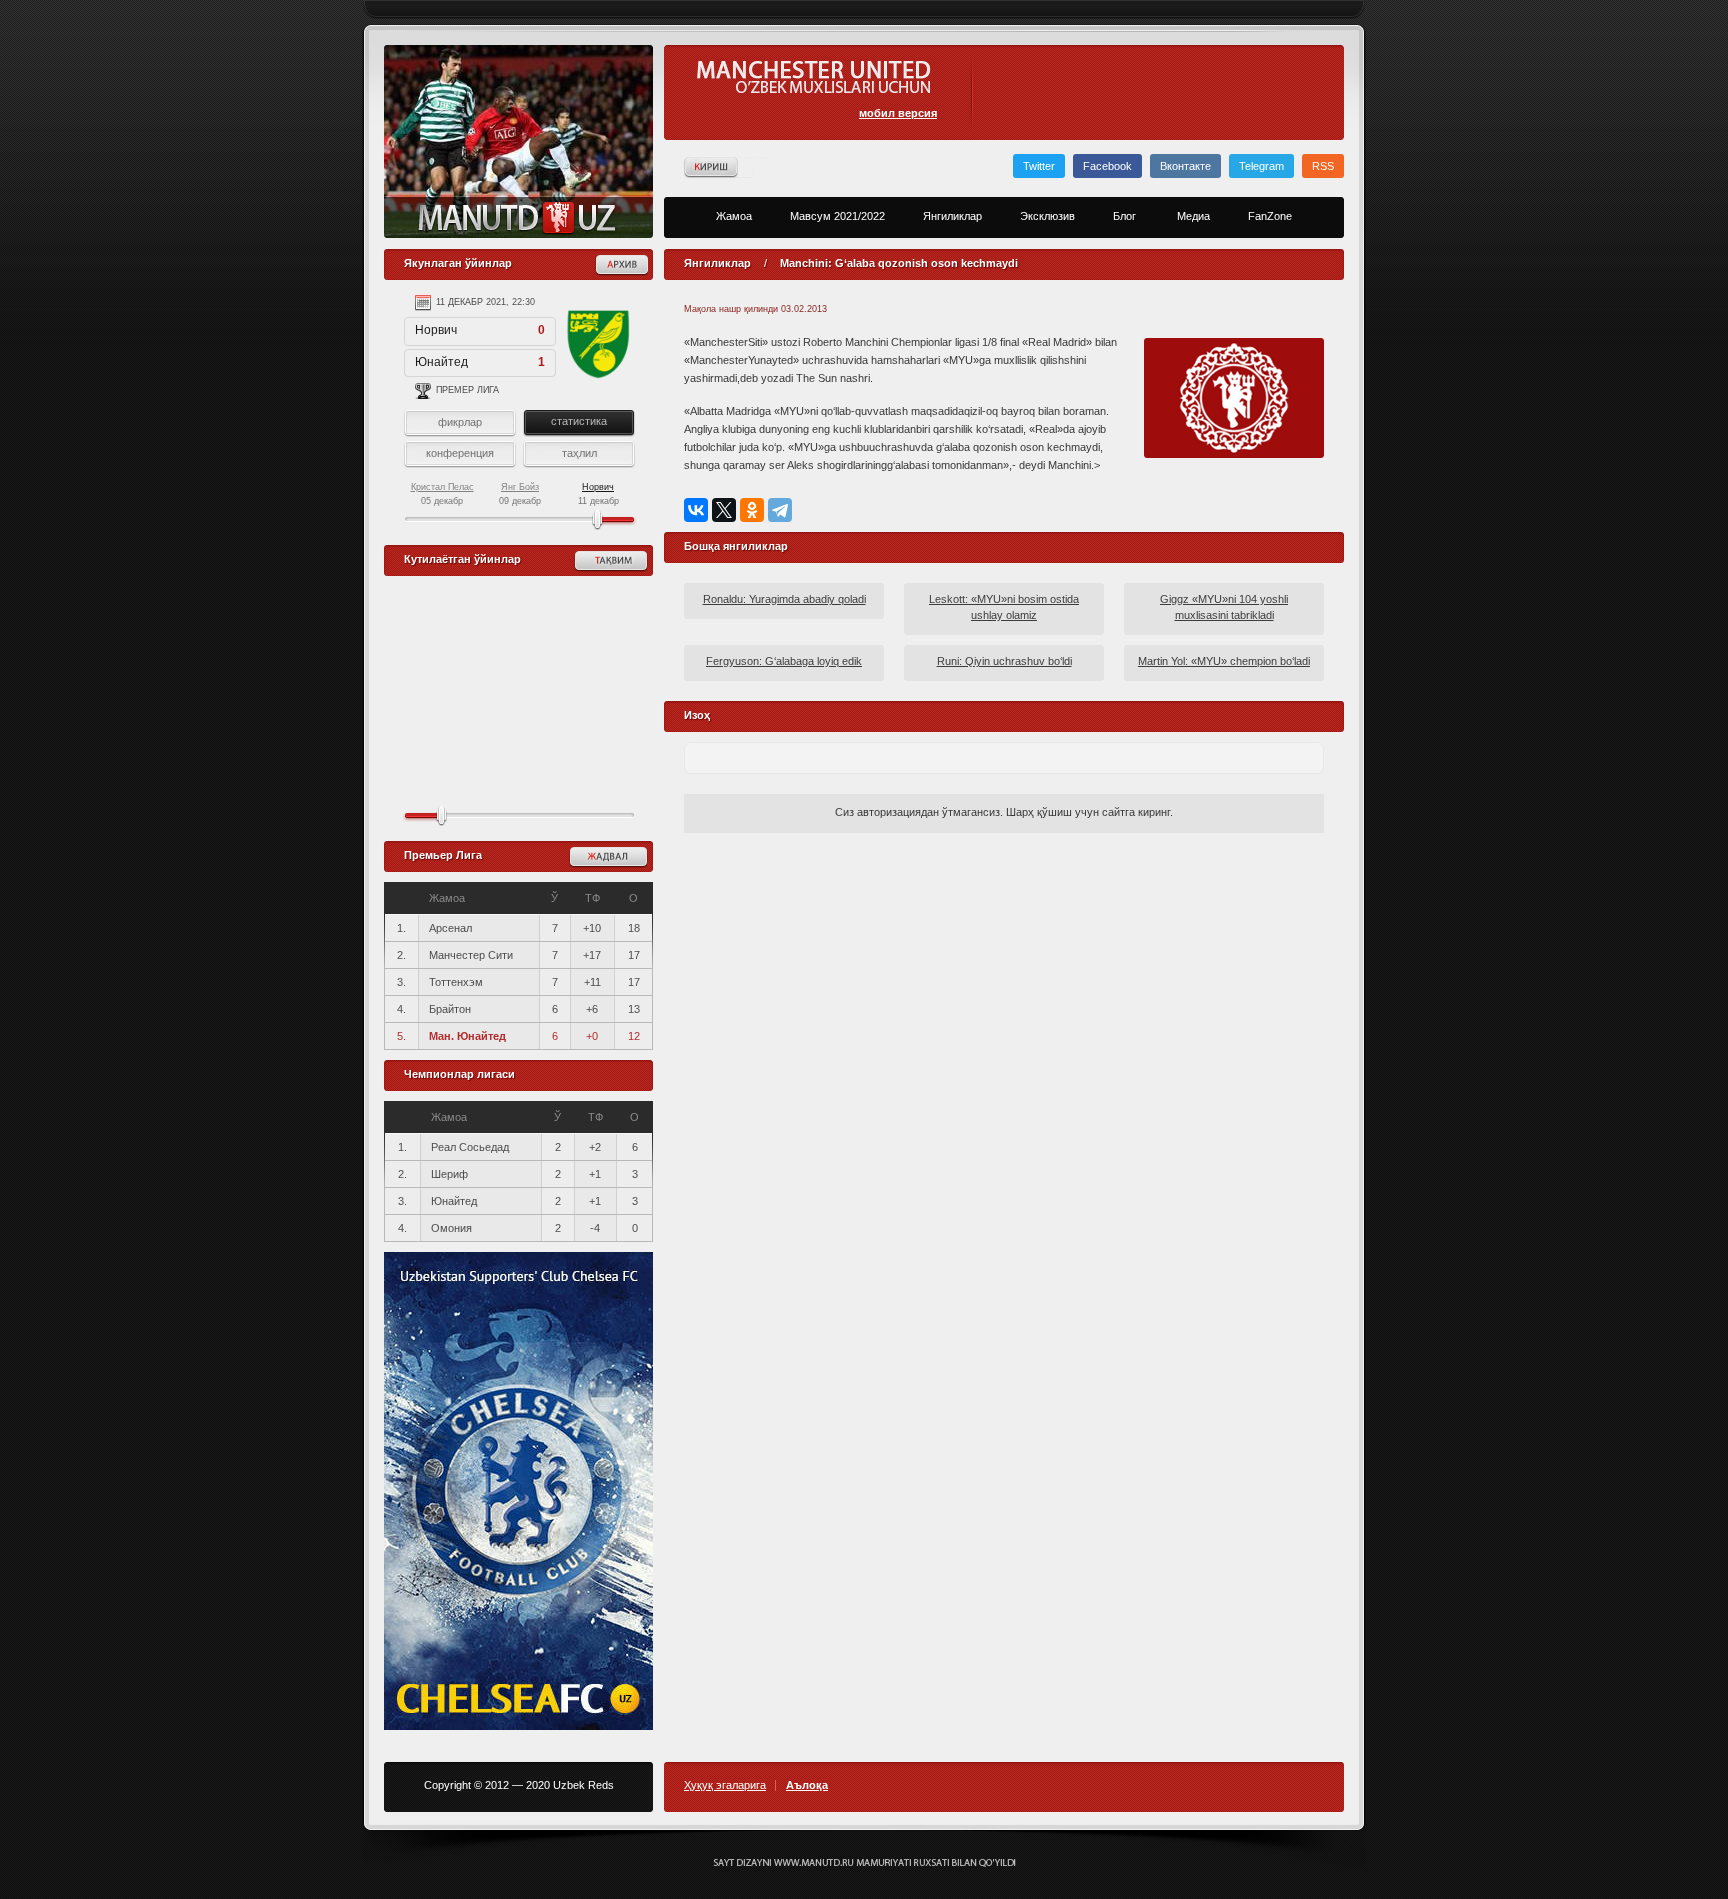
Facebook (1107, 166)
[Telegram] (780, 510)
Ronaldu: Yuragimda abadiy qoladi (784, 599)
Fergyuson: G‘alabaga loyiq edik (784, 661)
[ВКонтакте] (696, 510)
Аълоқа (807, 1785)
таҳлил (579, 453)
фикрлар (460, 422)
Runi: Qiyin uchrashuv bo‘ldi (1004, 661)
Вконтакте (1185, 166)
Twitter (1039, 166)
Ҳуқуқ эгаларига (725, 1785)
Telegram (1261, 166)
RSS (1323, 166)
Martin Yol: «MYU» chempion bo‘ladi (1224, 661)
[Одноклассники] (752, 510)
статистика (579, 421)
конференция (460, 453)
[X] (724, 510)
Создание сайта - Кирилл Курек (864, 1863)
